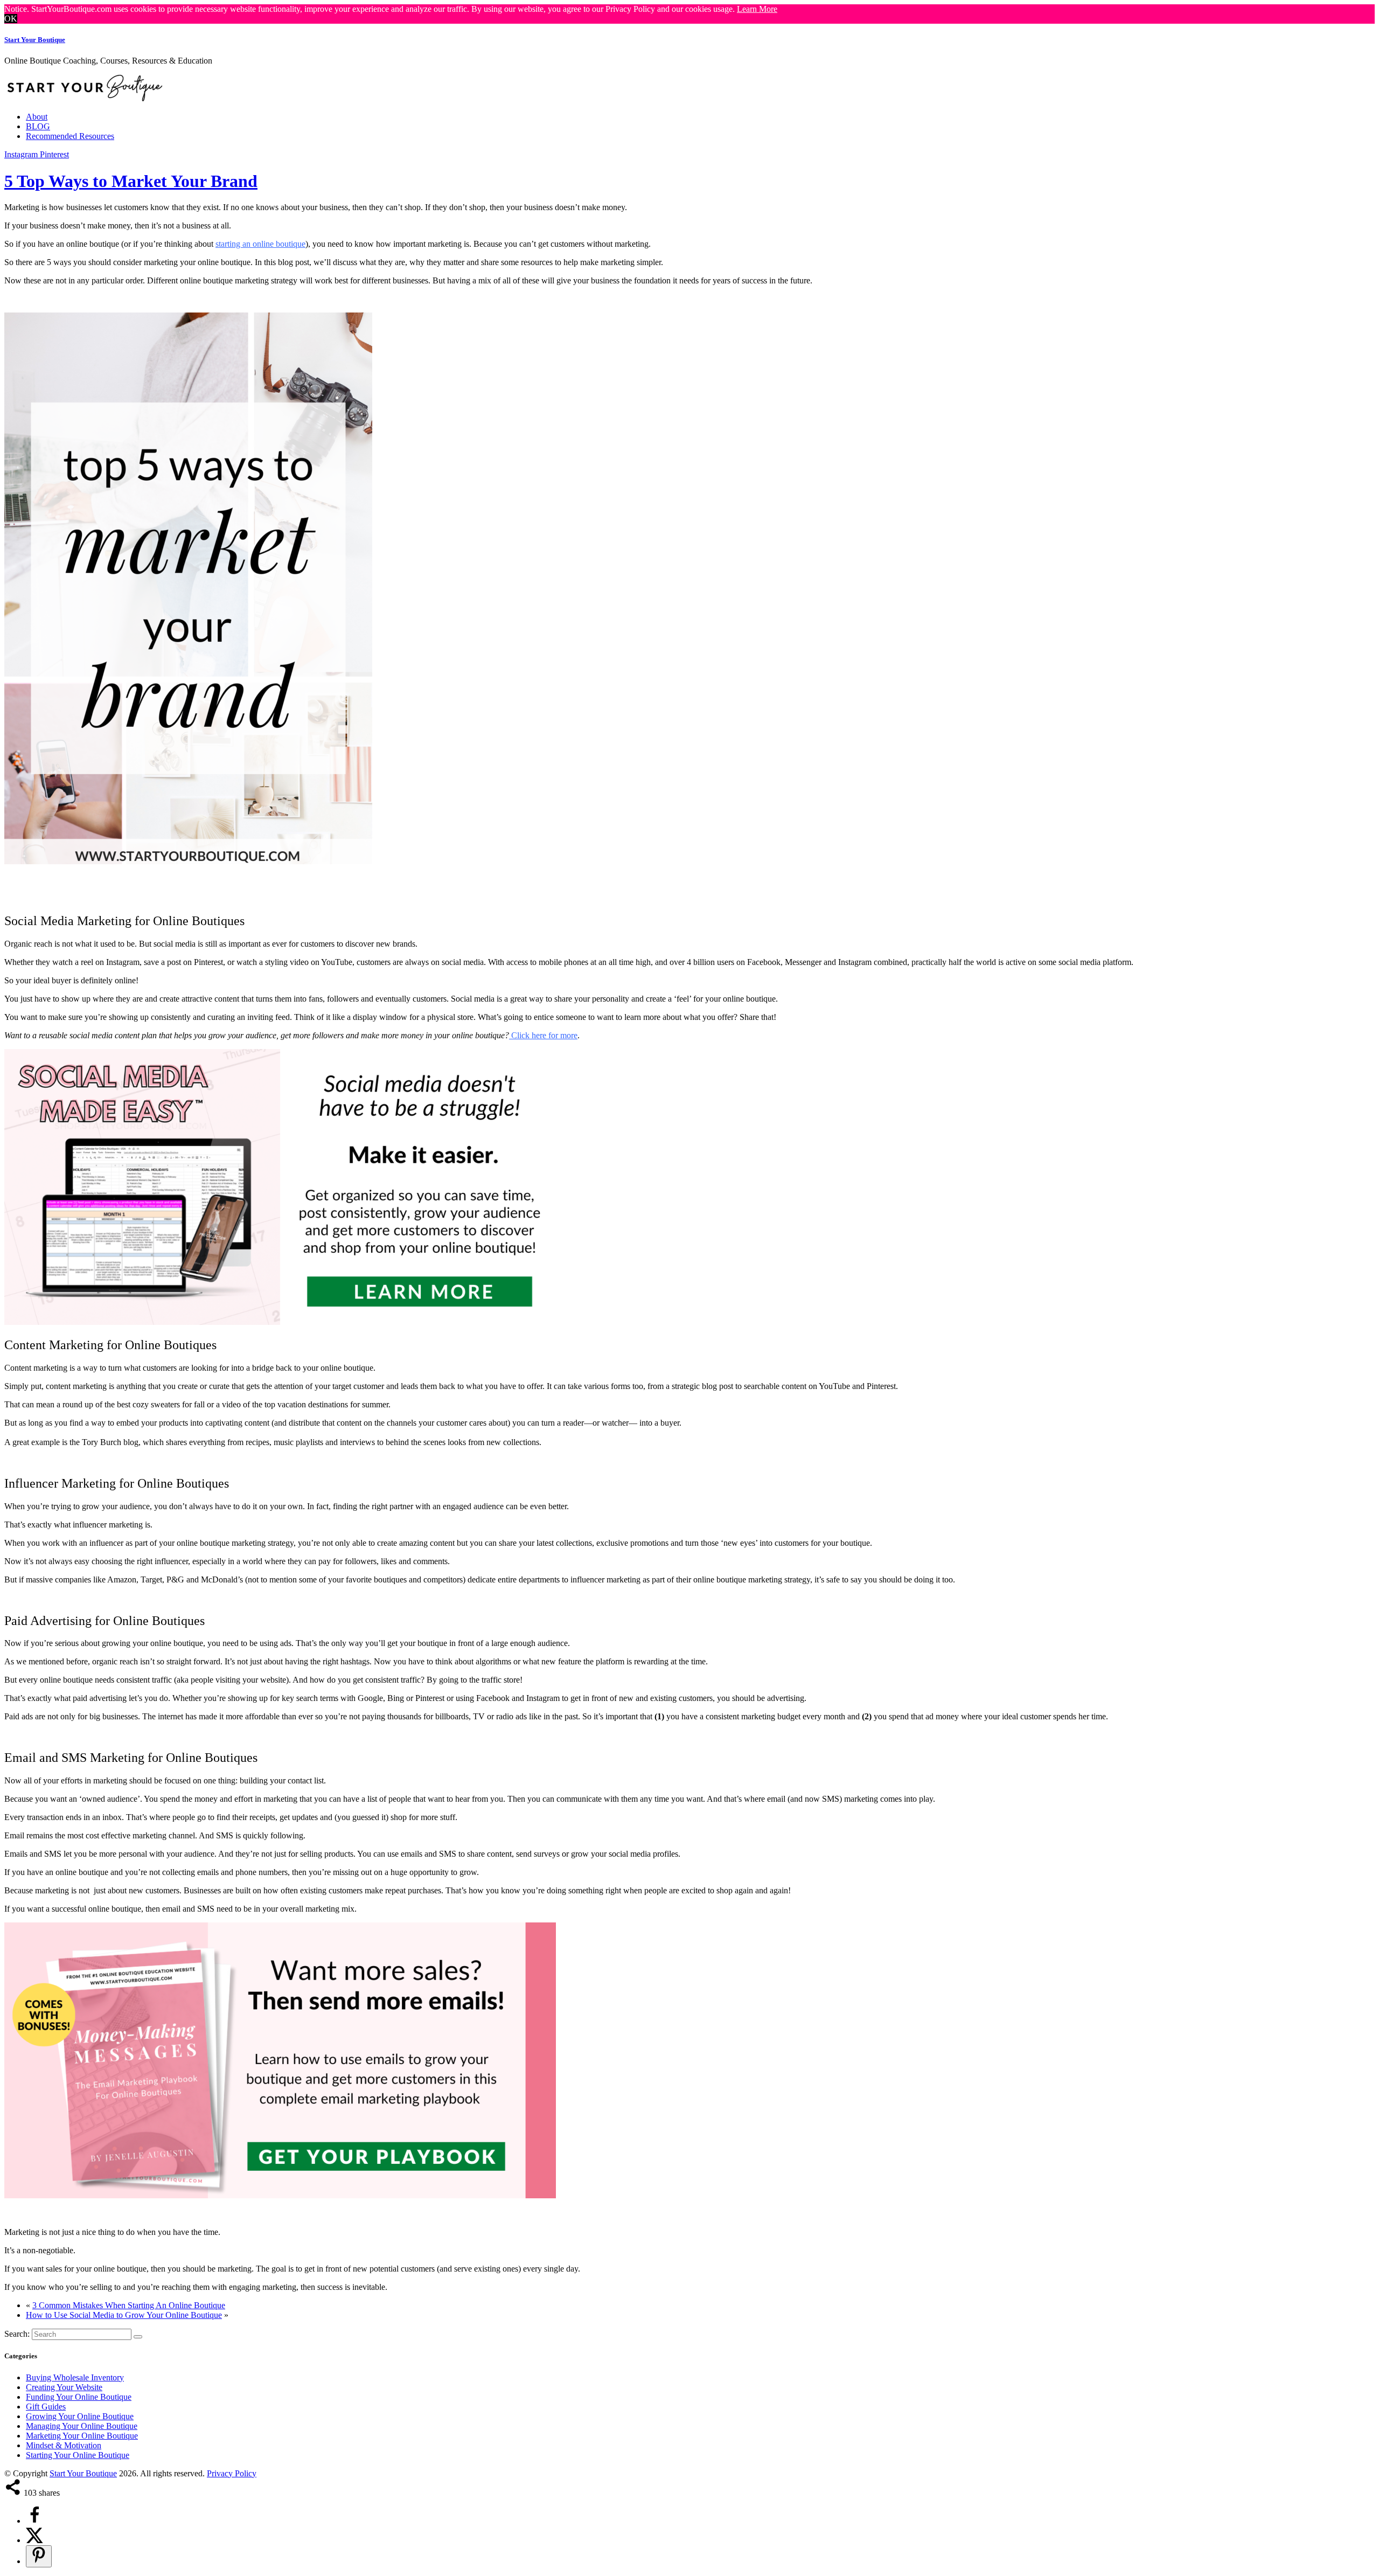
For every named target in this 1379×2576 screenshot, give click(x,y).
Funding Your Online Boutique (79, 2397)
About (37, 117)
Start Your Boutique (35, 40)
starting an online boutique (260, 244)
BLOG (38, 126)
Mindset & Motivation (64, 2445)
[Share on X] (34, 2540)
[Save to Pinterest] (39, 2556)
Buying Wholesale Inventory (75, 2377)
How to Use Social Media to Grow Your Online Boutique (124, 2315)
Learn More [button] (757, 9)
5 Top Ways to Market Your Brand (131, 181)
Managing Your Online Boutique (82, 2426)
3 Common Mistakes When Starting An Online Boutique (129, 2305)
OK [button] (11, 19)
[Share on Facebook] (34, 2521)
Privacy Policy (232, 2473)
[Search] (138, 2337)
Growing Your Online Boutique (80, 2416)
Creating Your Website (64, 2387)
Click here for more (543, 1035)
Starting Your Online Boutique (78, 2455)
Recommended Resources (70, 136)
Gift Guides (46, 2407)
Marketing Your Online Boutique (82, 2436)
